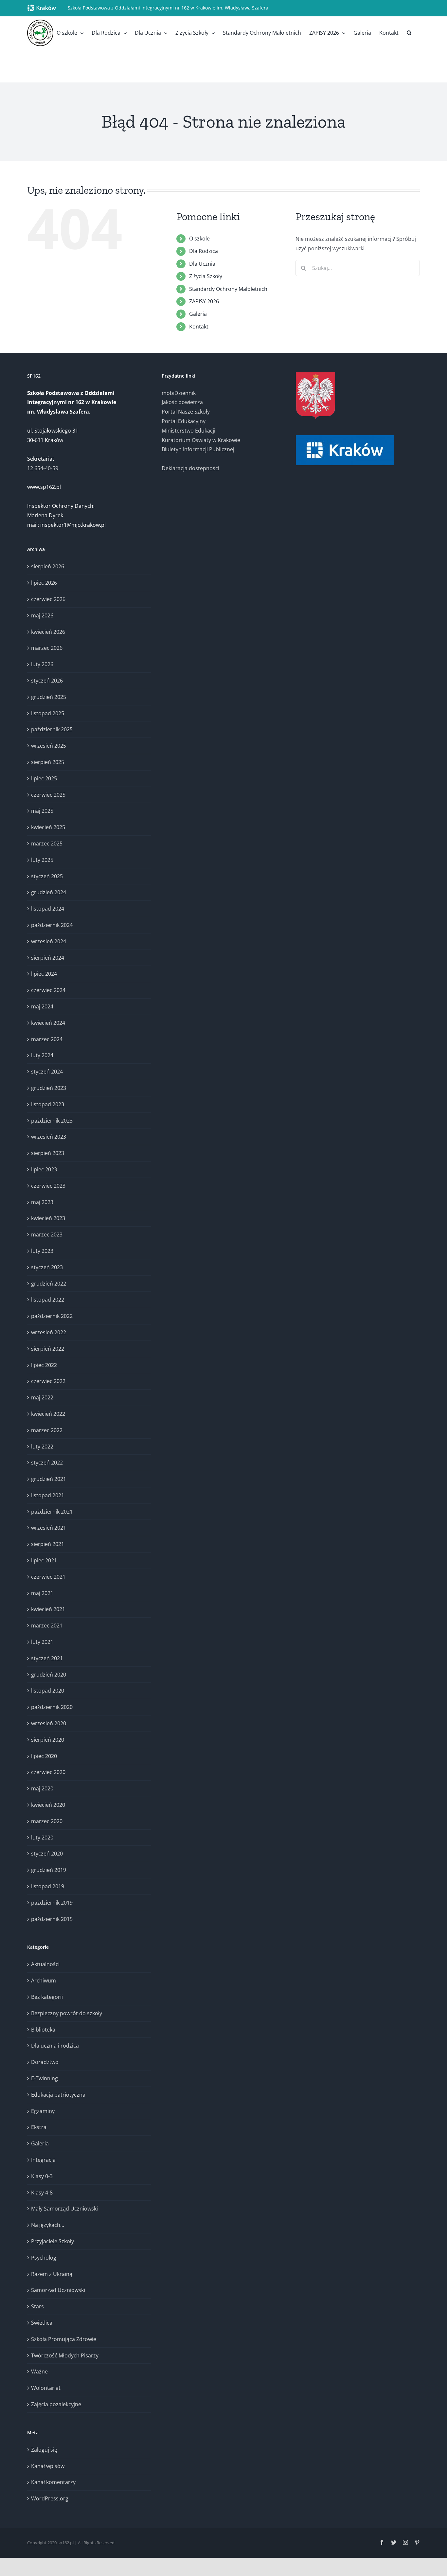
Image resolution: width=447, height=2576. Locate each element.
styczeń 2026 (47, 681)
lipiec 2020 (44, 1756)
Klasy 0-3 (42, 2176)
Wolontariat (46, 2388)
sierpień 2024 (48, 958)
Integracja (43, 2160)
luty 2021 (42, 1642)
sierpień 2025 (48, 762)
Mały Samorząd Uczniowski (64, 2209)
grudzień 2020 (49, 1675)
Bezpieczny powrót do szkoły (67, 2013)
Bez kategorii (47, 1997)
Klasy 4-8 (42, 2193)
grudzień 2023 (49, 1088)
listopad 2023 (48, 1104)
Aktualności (45, 1964)
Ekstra (39, 2127)
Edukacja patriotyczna (58, 2095)
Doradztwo (45, 2062)
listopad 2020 (48, 1691)
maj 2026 (42, 615)
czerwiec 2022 (48, 1381)
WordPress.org (50, 2498)
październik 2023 (52, 1121)
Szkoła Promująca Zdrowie (64, 2339)
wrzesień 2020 (49, 1723)
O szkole (199, 239)
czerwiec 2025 (48, 795)
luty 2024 (42, 1055)
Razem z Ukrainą (52, 2274)
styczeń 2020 (47, 1854)
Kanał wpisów (48, 2466)
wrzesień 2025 (49, 746)
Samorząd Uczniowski (58, 2290)
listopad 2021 (48, 1495)
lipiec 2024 (44, 974)
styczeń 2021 (47, 1658)
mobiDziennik (179, 393)
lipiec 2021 (44, 1560)
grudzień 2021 (49, 1479)
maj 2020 (42, 1788)
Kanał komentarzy (53, 2482)
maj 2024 (42, 1006)
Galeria (198, 314)
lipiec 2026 (44, 583)
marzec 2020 (47, 1821)
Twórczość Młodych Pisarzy (65, 2355)
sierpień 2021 (48, 1544)
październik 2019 (52, 1903)
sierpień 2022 (48, 1349)
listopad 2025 (48, 713)
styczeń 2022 (47, 1463)
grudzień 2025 (49, 697)
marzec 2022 (47, 1430)
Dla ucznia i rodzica (55, 2046)
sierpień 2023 (48, 1153)
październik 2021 (52, 1512)
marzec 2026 (47, 648)
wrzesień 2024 (49, 941)
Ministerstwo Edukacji (188, 431)
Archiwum (44, 1981)
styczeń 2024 (47, 1072)
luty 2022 (42, 1447)
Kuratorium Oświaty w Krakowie (201, 440)
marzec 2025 (47, 844)
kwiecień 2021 (48, 1609)
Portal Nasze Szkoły (186, 412)
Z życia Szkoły (206, 276)
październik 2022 (52, 1316)
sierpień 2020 (48, 1740)
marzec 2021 (47, 1626)
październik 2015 (52, 1919)
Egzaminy (43, 2111)
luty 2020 (42, 1838)
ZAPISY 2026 (204, 301)
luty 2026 (42, 664)
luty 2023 (42, 1251)
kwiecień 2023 (48, 1218)
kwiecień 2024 (48, 1023)
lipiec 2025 (44, 778)
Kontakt (199, 327)
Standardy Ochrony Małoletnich (228, 289)
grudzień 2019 (49, 1870)
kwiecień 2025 (48, 827)
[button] (409, 33)
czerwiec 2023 (48, 1186)
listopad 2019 (48, 1886)
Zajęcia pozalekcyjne (56, 2404)
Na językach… (48, 2225)
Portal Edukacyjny (184, 421)
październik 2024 (52, 925)
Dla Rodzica (204, 251)
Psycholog (44, 2258)
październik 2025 (52, 729)
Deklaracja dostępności (190, 468)
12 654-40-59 (43, 468)
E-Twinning (45, 2078)
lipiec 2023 (44, 1169)
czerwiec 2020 (48, 1772)
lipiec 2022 (44, 1365)
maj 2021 (42, 1593)
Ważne (39, 2372)
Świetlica (42, 2323)
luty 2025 (42, 860)
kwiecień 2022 (48, 1414)
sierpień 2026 (48, 566)
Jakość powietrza (182, 402)
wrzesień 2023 (49, 1137)
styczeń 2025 (47, 876)
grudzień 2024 (49, 892)
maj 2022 (42, 1397)
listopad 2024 (48, 909)
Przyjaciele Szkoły (53, 2241)
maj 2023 (42, 1202)
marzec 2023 (47, 1235)
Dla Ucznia (202, 264)
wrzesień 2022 (49, 1332)
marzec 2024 (47, 1039)
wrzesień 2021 (49, 1528)
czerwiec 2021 (48, 1577)
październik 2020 (52, 1707)
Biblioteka (43, 2030)
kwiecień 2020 (48, 1805)
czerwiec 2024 (48, 990)
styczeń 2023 (47, 1267)
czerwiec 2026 (48, 599)
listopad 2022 (48, 1300)
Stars (37, 2306)
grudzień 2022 (49, 1284)
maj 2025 (42, 811)
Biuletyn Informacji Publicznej (198, 449)
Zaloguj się (44, 2450)
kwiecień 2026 (48, 632)
